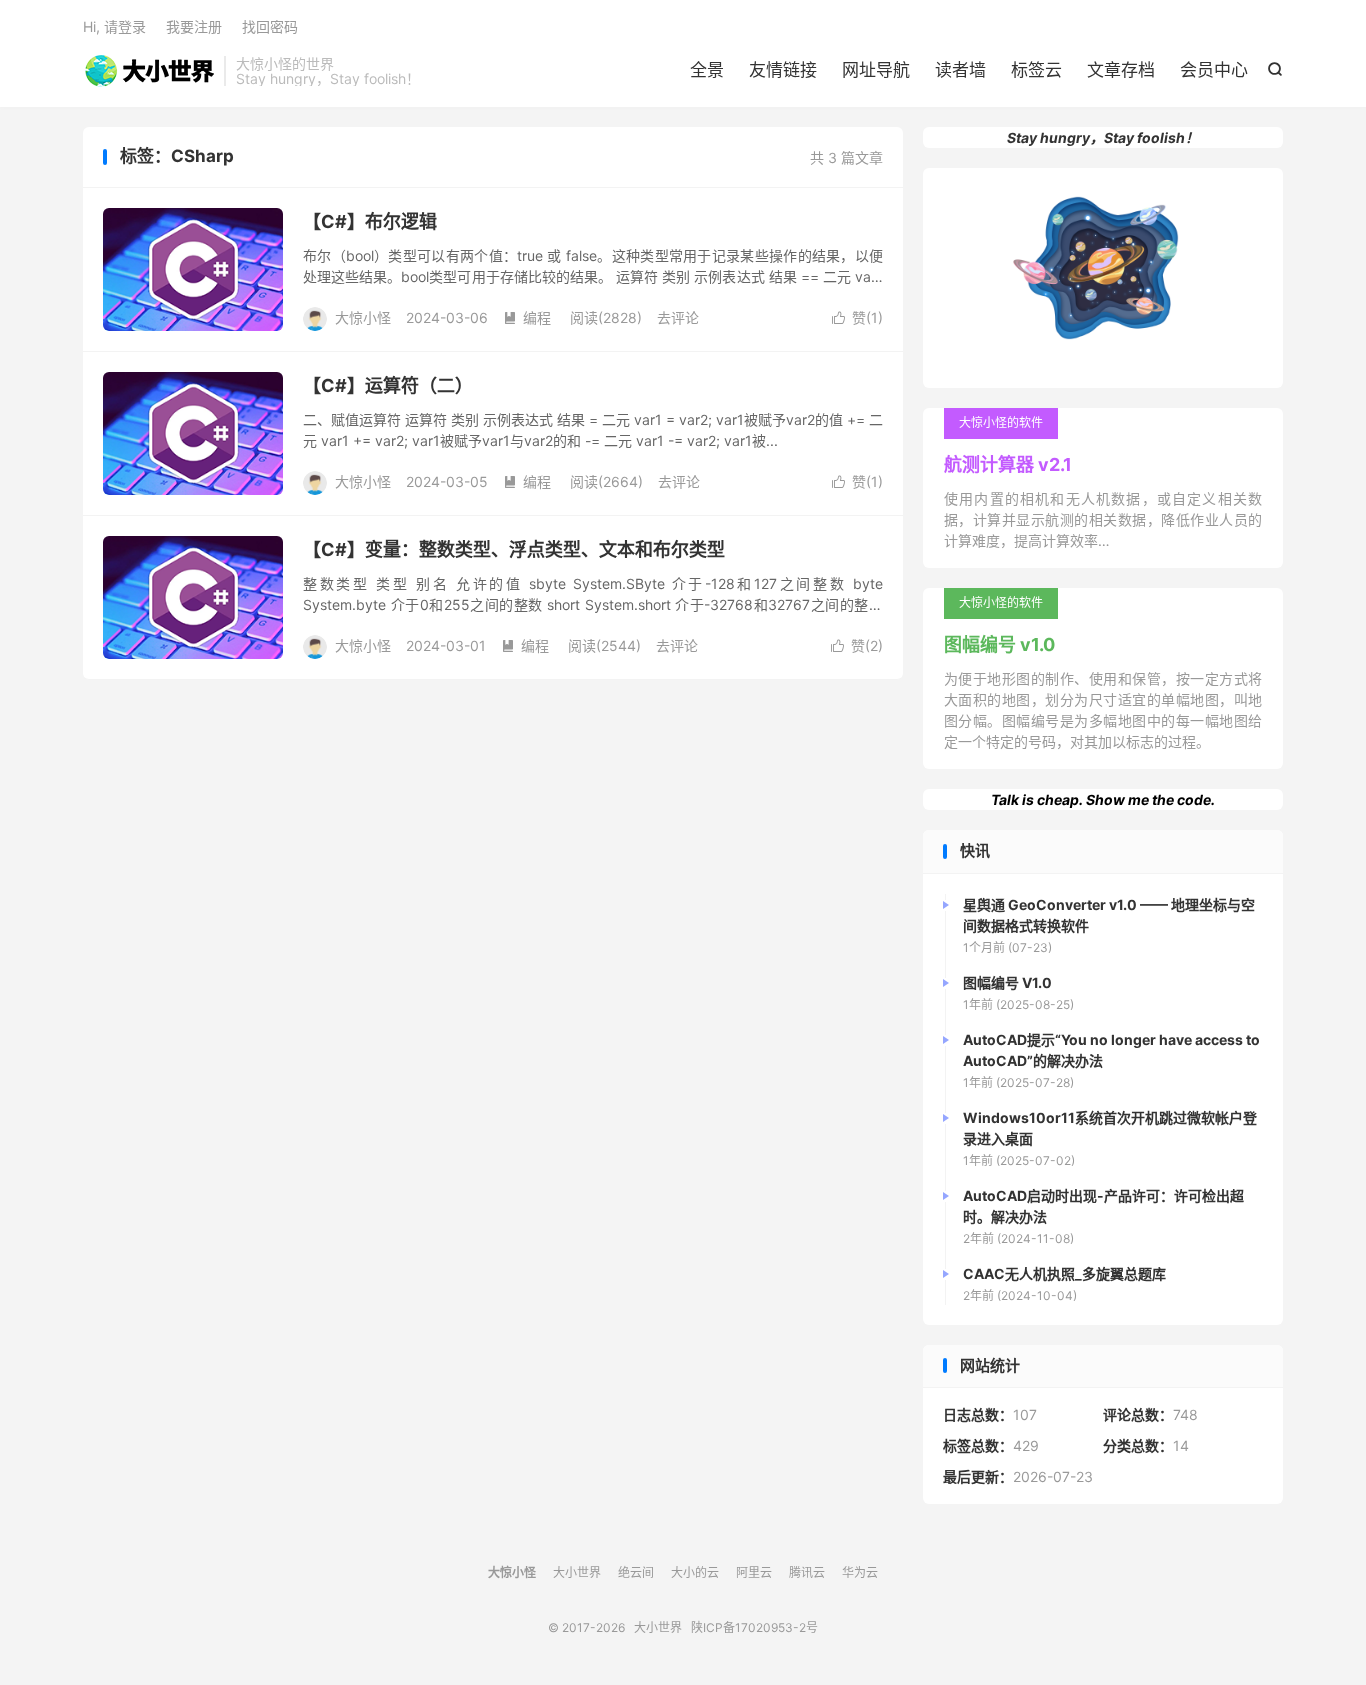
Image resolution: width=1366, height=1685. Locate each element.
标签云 (1036, 70)
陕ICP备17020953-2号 (754, 1627)
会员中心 (1214, 70)
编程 (527, 317)
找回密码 (270, 26)
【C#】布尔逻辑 (370, 221)
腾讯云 (807, 1572)
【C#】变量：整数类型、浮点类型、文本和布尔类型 (514, 549)
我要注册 (194, 26)
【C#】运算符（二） (388, 385)
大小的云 (695, 1572)
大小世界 (148, 71)
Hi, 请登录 (114, 26)
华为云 (860, 1572)
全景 (707, 70)
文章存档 (1121, 70)
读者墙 (960, 70)
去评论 (678, 317)
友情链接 (783, 70)
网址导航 (876, 70)
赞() (857, 317)
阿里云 (754, 1572)
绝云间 (636, 1572)
